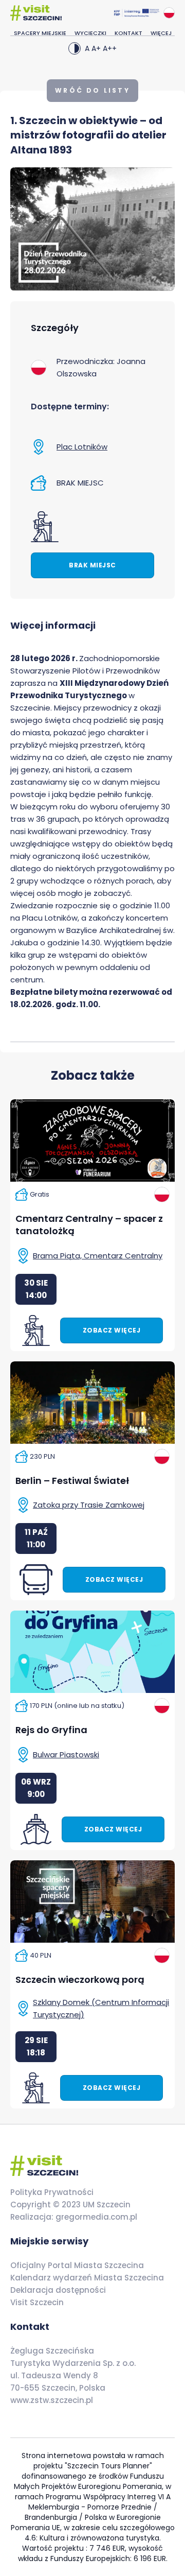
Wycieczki (90, 33)
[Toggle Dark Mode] (75, 48)
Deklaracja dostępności (58, 2290)
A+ (96, 48)
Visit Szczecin (37, 2302)
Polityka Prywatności (52, 2192)
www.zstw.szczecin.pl (52, 2400)
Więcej (161, 33)
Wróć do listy (92, 90)
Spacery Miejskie (40, 33)
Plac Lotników (82, 447)
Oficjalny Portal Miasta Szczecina (77, 2265)
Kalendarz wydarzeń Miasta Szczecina (87, 2278)
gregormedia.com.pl (95, 2217)
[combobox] (169, 13)
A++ (110, 48)
